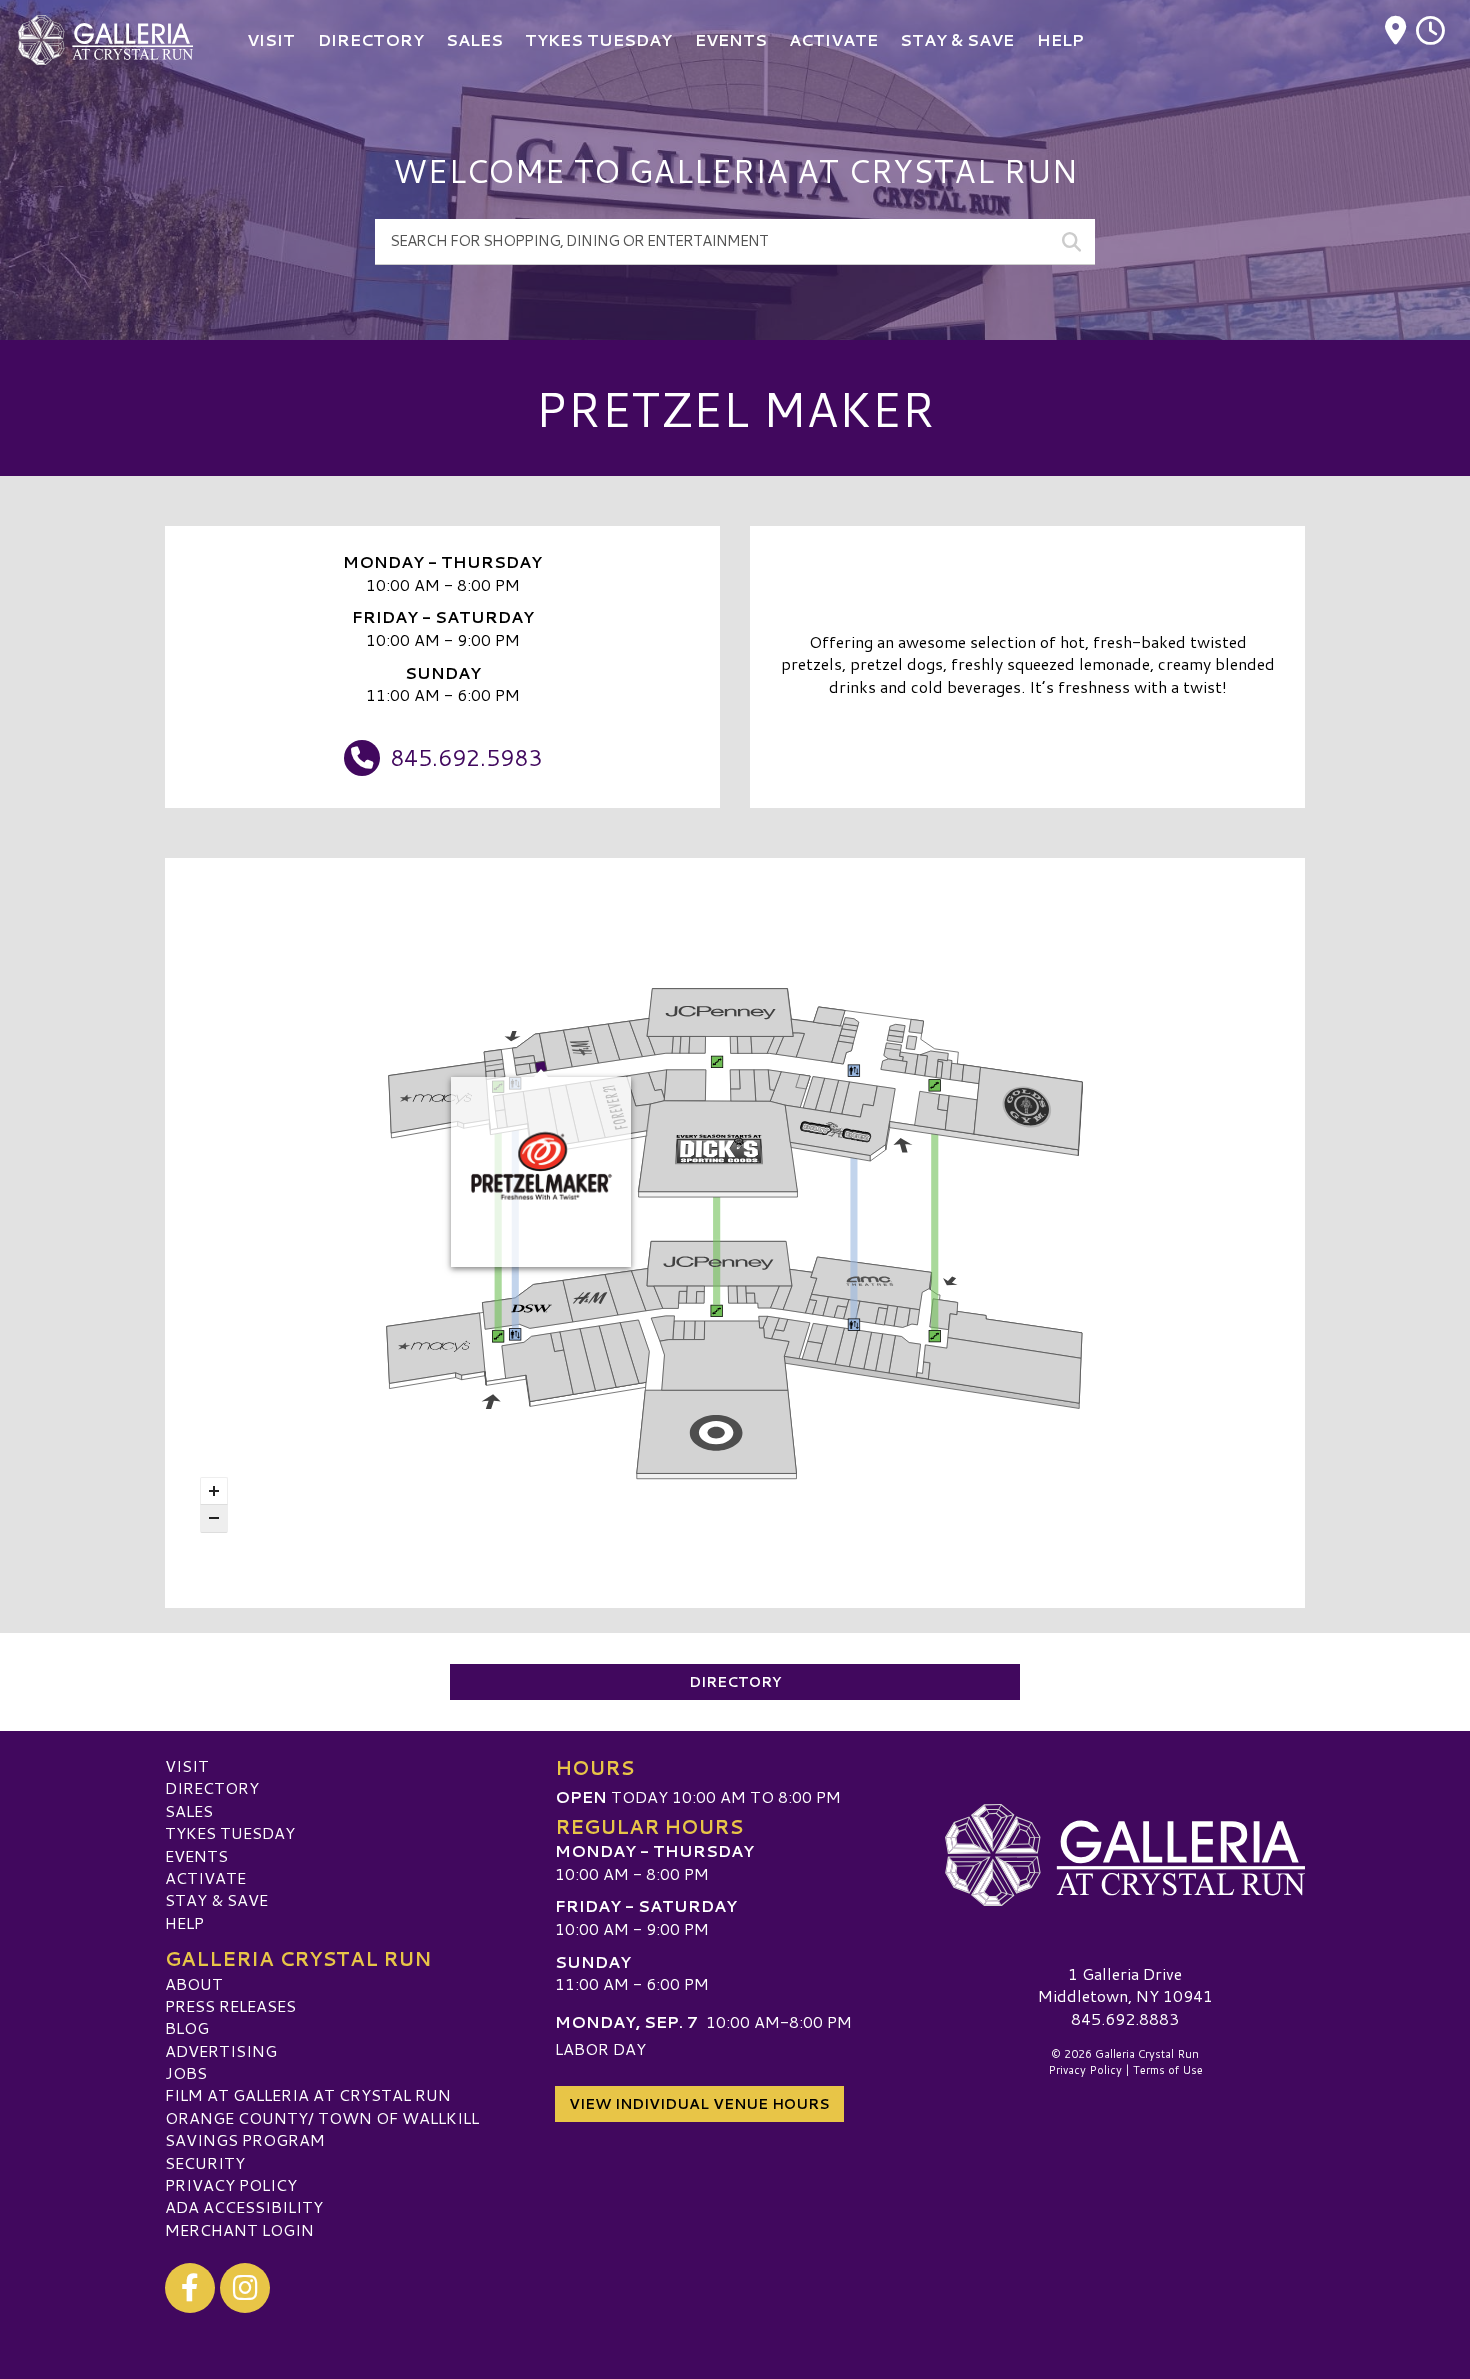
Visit (187, 1765)
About (194, 1983)
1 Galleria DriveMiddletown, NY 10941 (1125, 1984)
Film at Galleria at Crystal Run (308, 2094)
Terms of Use (1168, 2070)
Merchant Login (239, 2229)
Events (196, 1855)
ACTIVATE (205, 1877)
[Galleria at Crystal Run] (1125, 1855)
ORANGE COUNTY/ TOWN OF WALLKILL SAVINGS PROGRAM (322, 2128)
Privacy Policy (231, 2184)
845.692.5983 (466, 757)
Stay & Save (216, 1899)
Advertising (221, 2050)
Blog (187, 2027)
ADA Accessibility (244, 2206)
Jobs (186, 2072)
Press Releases (230, 2005)
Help (184, 1922)
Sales (189, 1810)
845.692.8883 (1125, 2019)
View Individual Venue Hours (699, 2104)
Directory (735, 1682)
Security (205, 2162)
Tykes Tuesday (230, 1832)
